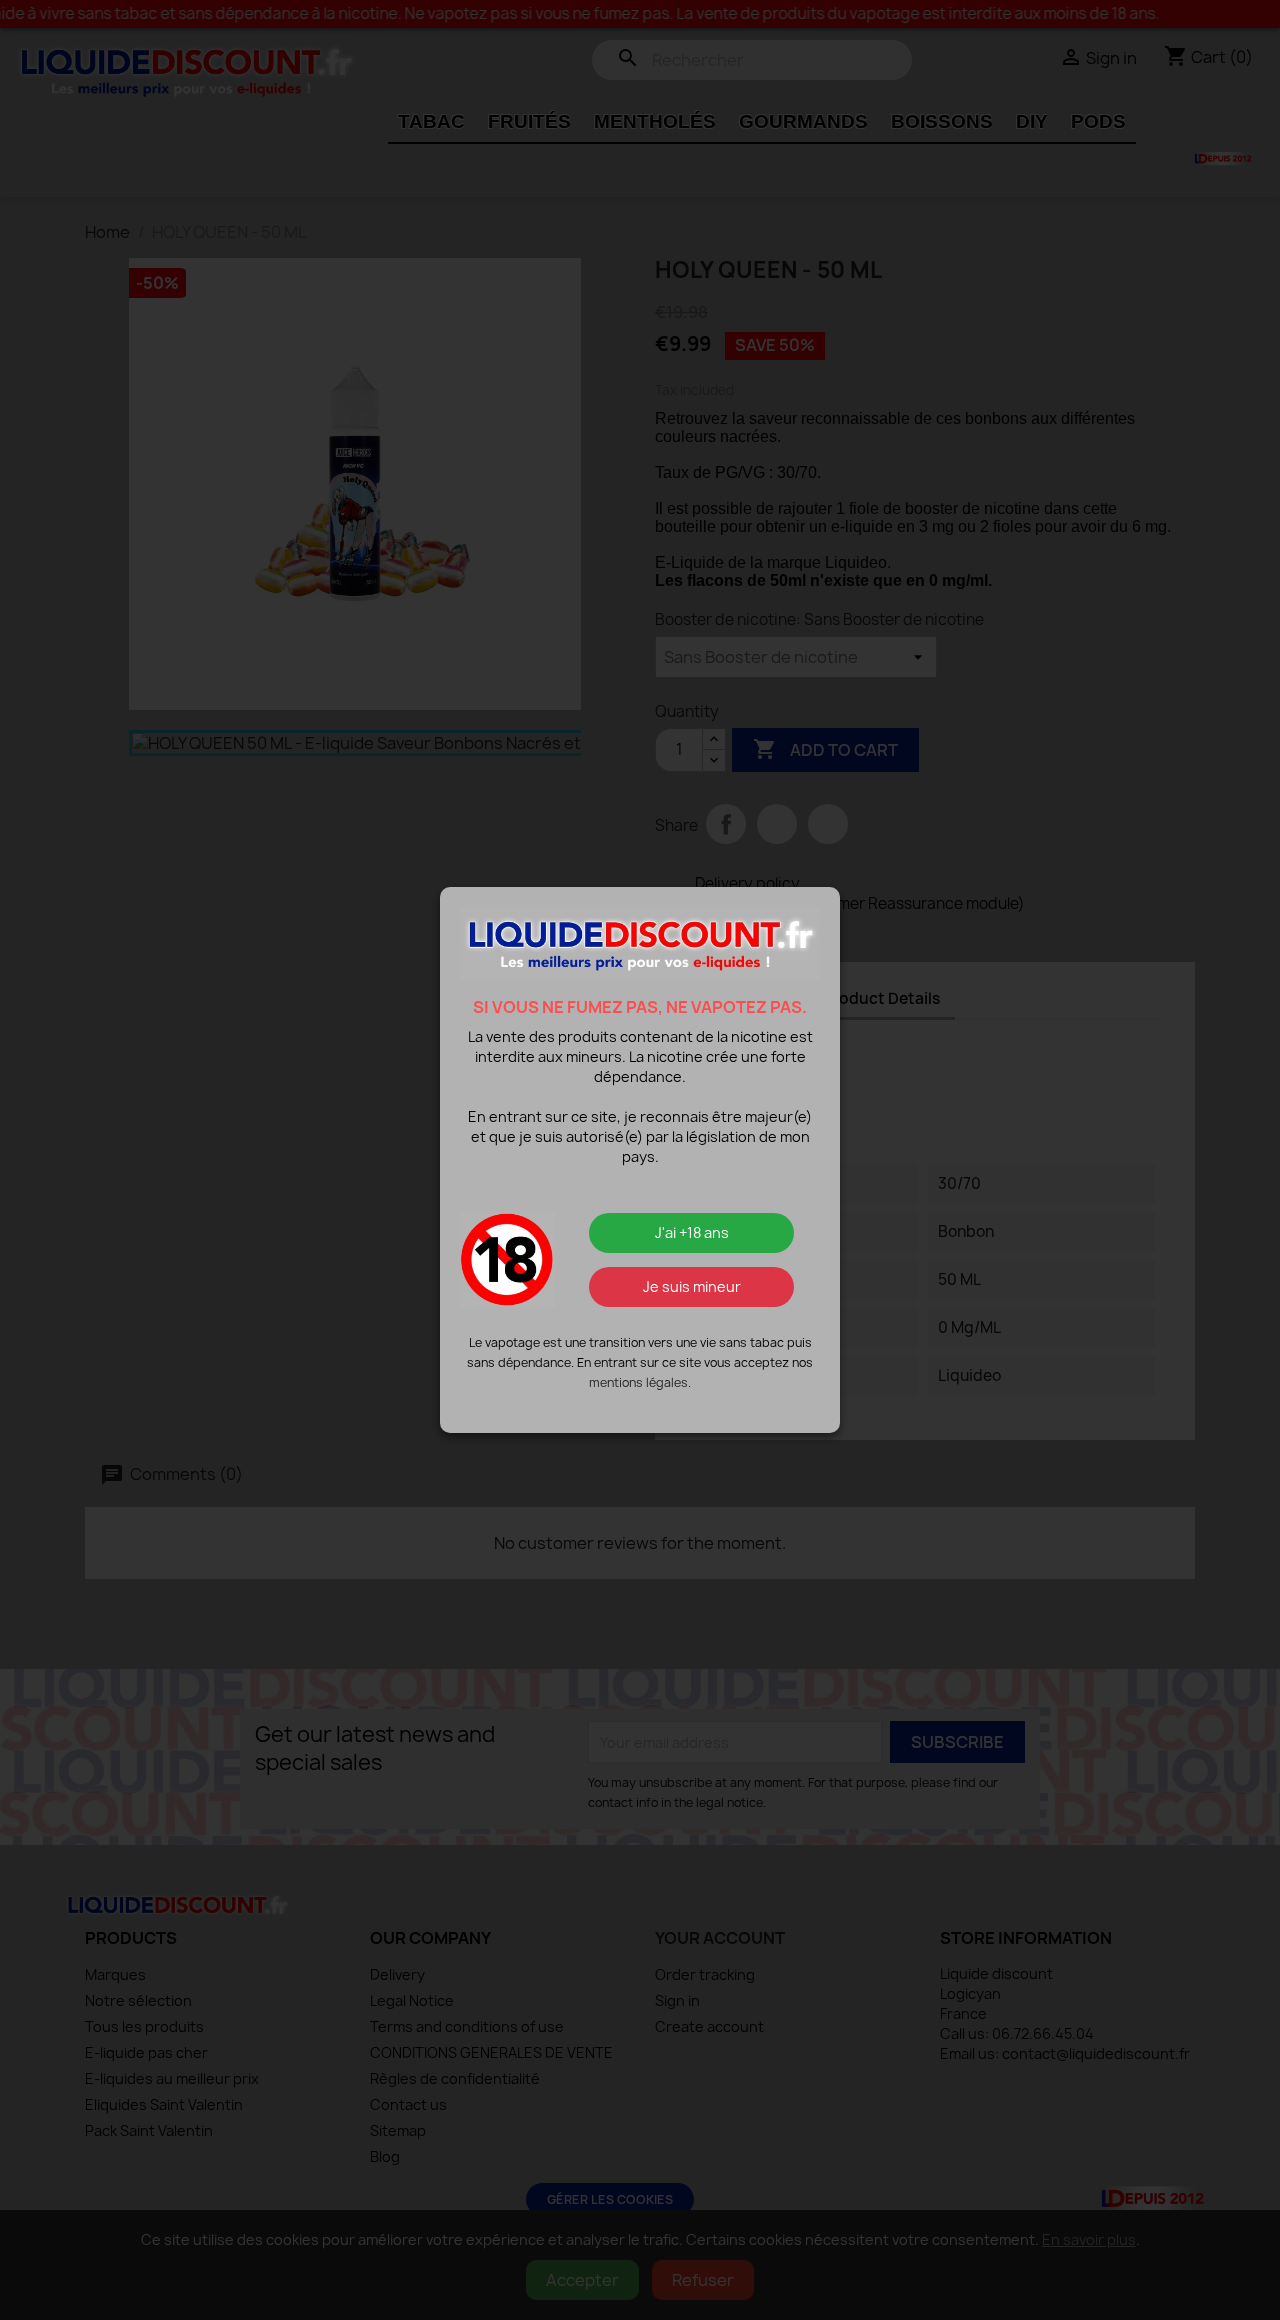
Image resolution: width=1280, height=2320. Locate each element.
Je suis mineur (692, 1286)
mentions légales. (640, 1382)
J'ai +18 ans (692, 1232)
